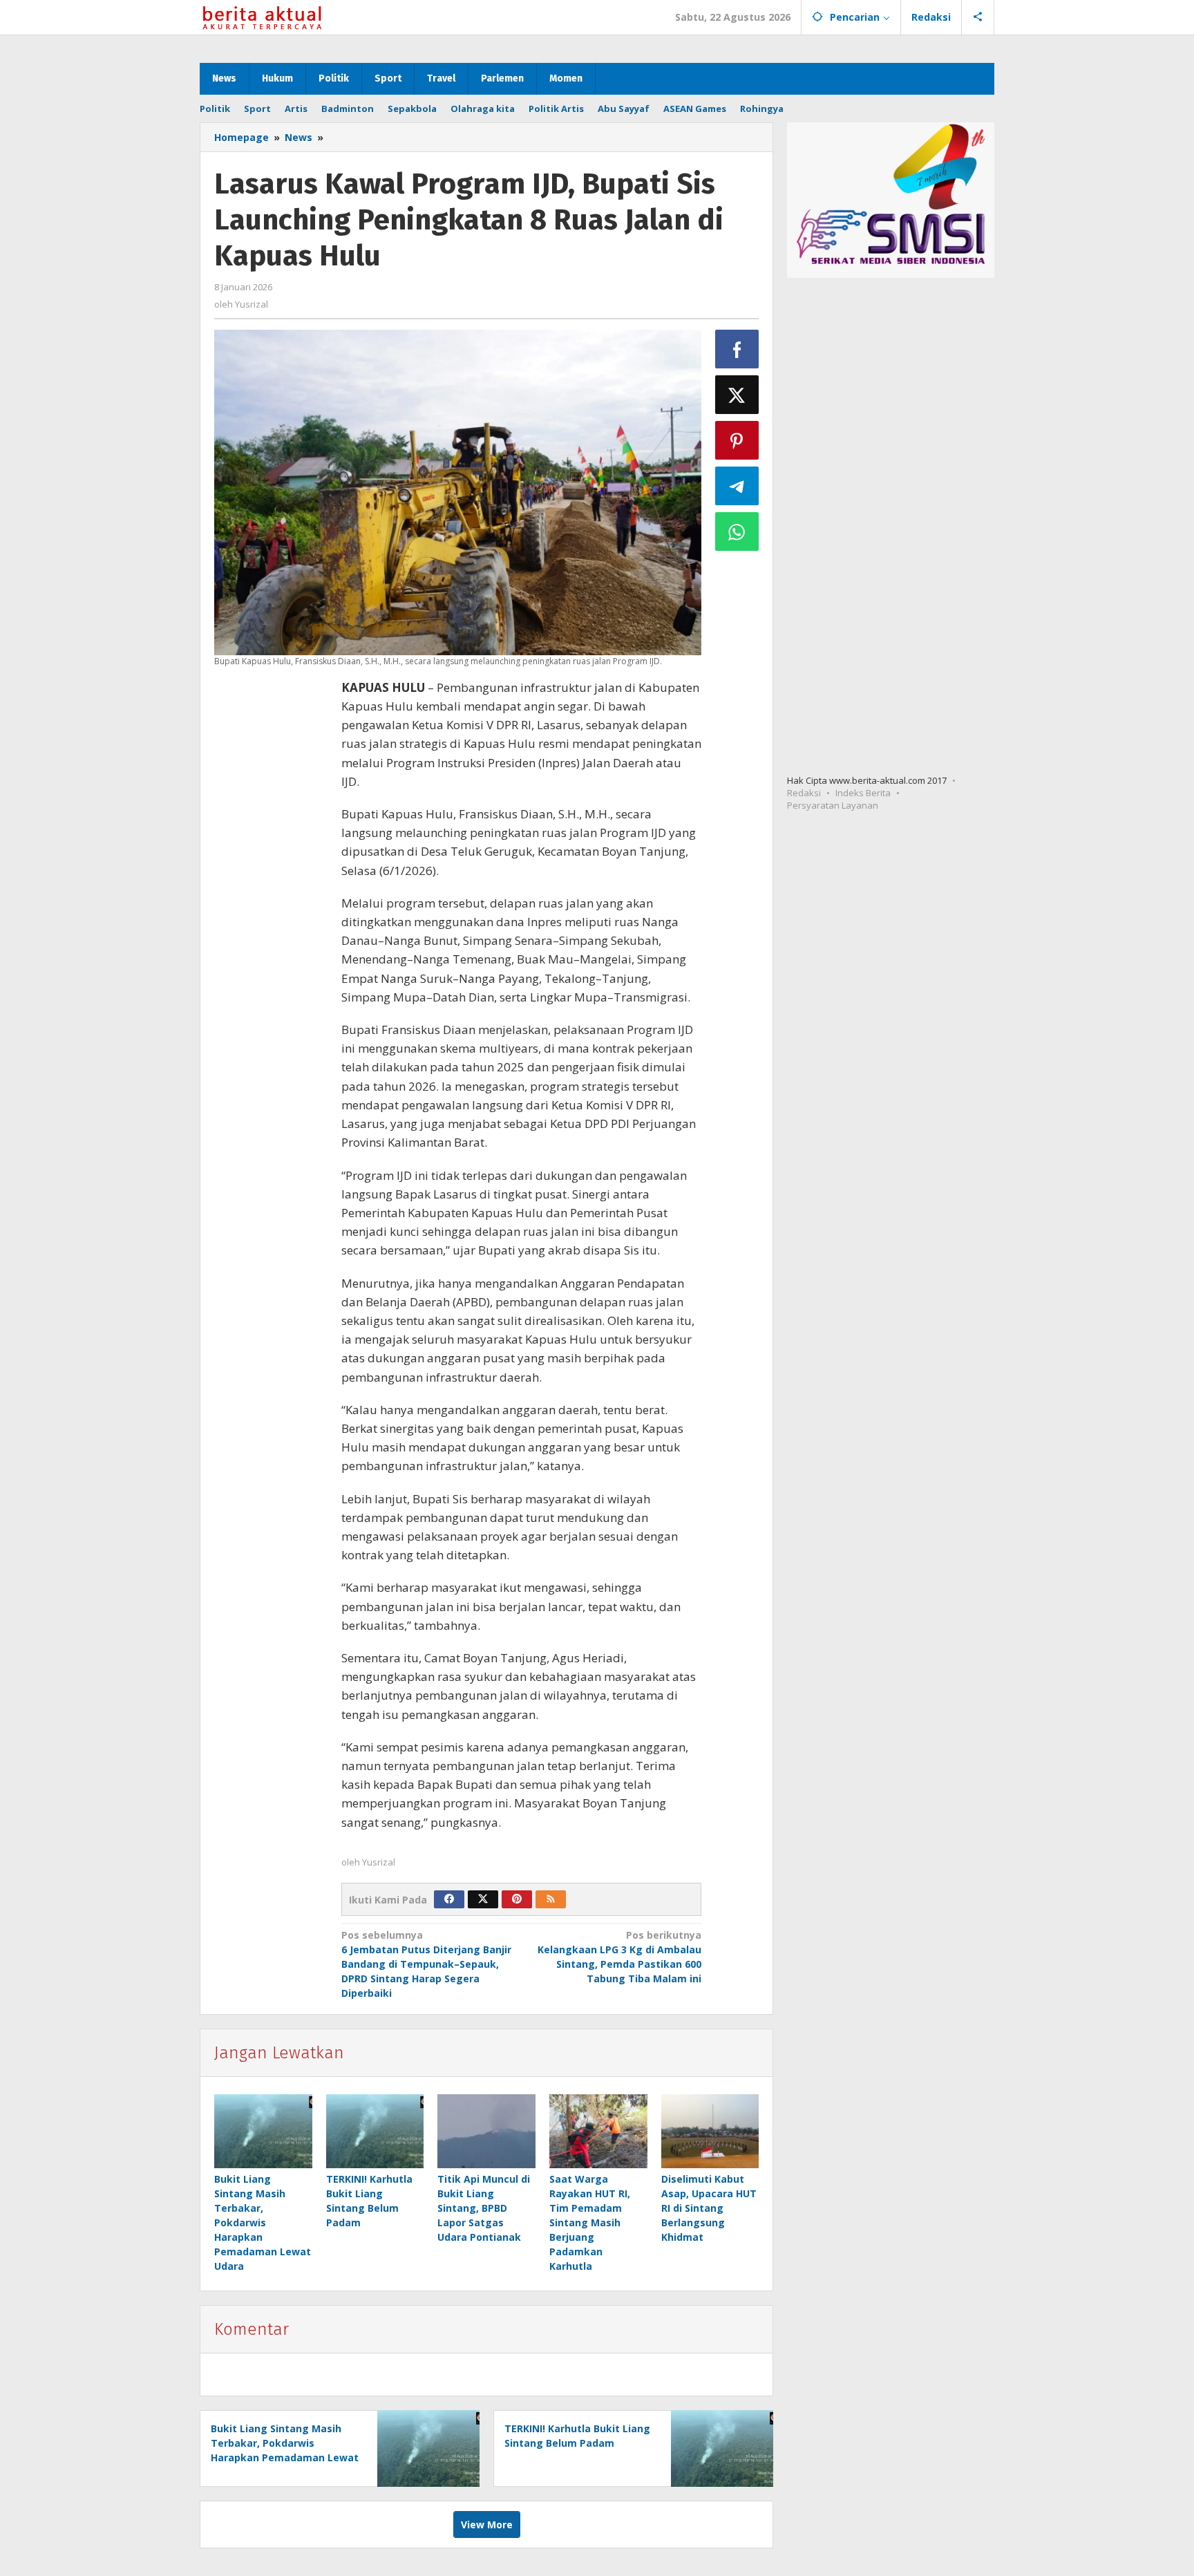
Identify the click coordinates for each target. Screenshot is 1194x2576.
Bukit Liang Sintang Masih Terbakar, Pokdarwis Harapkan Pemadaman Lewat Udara (263, 2222)
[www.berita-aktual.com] (262, 17)
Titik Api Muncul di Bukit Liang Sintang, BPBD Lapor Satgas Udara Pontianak (484, 2208)
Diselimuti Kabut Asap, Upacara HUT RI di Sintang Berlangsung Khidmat (709, 2208)
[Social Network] (978, 17)
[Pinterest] (517, 1899)
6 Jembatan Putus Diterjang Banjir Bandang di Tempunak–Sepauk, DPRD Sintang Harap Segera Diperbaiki (426, 1964)
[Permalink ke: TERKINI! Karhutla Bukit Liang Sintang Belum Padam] (375, 2131)
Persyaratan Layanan (833, 805)
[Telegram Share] (737, 486)
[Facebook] (449, 1899)
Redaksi (804, 793)
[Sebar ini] (737, 349)
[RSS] (551, 1899)
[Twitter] (483, 1899)
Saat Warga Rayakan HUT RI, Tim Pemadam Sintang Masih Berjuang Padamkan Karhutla (590, 2222)
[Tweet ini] (737, 395)
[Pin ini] (737, 440)
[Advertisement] (271, 914)
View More (487, 2525)
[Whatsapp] (737, 532)
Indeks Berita (863, 793)
